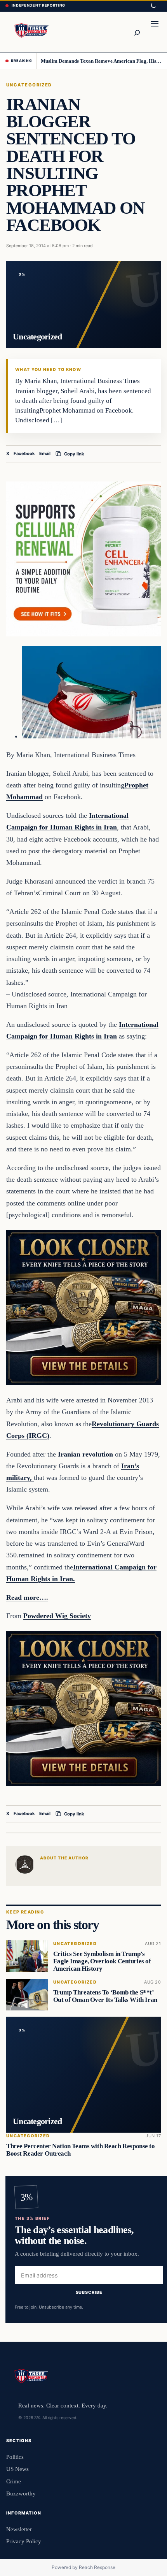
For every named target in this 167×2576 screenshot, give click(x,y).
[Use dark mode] (153, 6)
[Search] (137, 32)
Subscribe (89, 2293)
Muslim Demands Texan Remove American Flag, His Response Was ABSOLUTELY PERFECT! (101, 61)
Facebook (24, 453)
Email (45, 453)
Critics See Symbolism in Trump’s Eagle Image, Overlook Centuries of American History (102, 1962)
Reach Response (97, 2567)
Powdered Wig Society (57, 1616)
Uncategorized (29, 85)
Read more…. (27, 1597)
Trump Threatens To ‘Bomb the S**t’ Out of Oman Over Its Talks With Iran (105, 1996)
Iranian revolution (85, 1454)
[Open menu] (155, 32)
